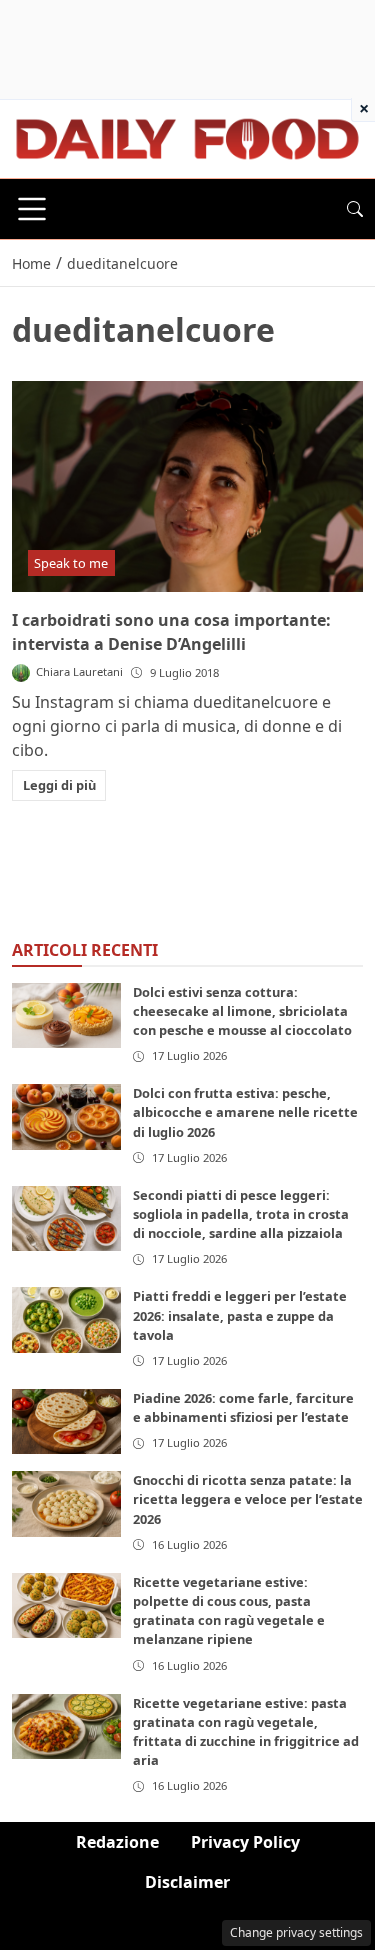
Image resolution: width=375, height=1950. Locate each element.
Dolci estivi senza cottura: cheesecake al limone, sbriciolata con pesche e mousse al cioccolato (242, 1011)
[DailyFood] (187, 137)
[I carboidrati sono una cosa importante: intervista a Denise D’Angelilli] (187, 486)
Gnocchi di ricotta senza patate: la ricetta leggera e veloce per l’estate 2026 (248, 1499)
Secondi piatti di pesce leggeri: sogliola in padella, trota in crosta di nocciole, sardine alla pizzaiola (241, 1214)
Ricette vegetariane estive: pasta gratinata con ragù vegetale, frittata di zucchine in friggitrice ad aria (246, 1732)
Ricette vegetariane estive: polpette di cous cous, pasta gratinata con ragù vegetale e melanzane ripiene (229, 1611)
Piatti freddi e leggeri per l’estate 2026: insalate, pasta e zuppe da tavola (240, 1315)
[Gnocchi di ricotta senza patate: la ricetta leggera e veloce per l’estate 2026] (66, 1503)
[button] (355, 209)
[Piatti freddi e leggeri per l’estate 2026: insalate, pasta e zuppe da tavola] (66, 1319)
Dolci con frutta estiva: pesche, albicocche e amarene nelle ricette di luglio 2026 (245, 1112)
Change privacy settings (296, 1932)
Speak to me (71, 563)
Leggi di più (59, 785)
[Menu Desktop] (32, 209)
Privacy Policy (245, 1842)
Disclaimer (187, 1882)
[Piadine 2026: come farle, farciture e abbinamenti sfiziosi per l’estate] (66, 1421)
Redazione (117, 1842)
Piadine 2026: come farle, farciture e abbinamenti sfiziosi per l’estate (243, 1407)
